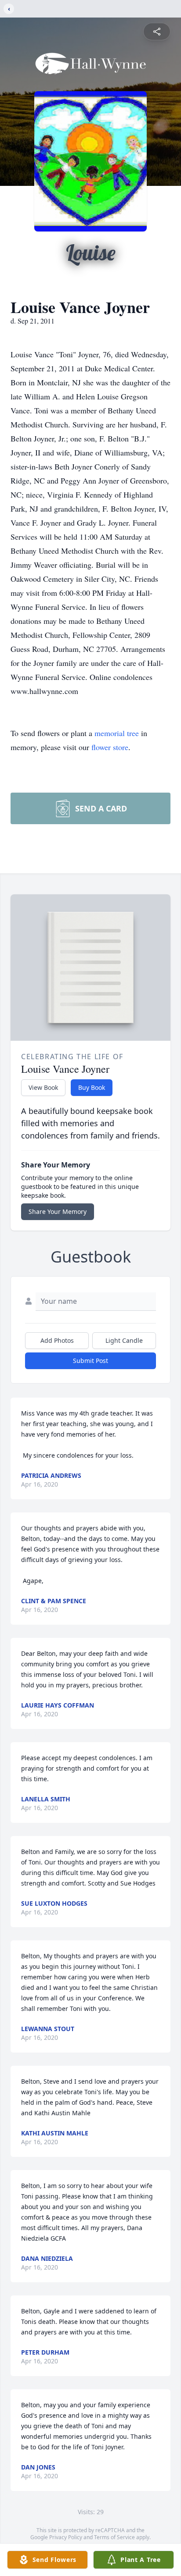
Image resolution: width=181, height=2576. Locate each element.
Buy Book (92, 1087)
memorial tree (117, 733)
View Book (43, 1087)
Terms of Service (114, 2537)
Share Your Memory (58, 1212)
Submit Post (90, 1361)
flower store (110, 747)
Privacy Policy (66, 2537)
